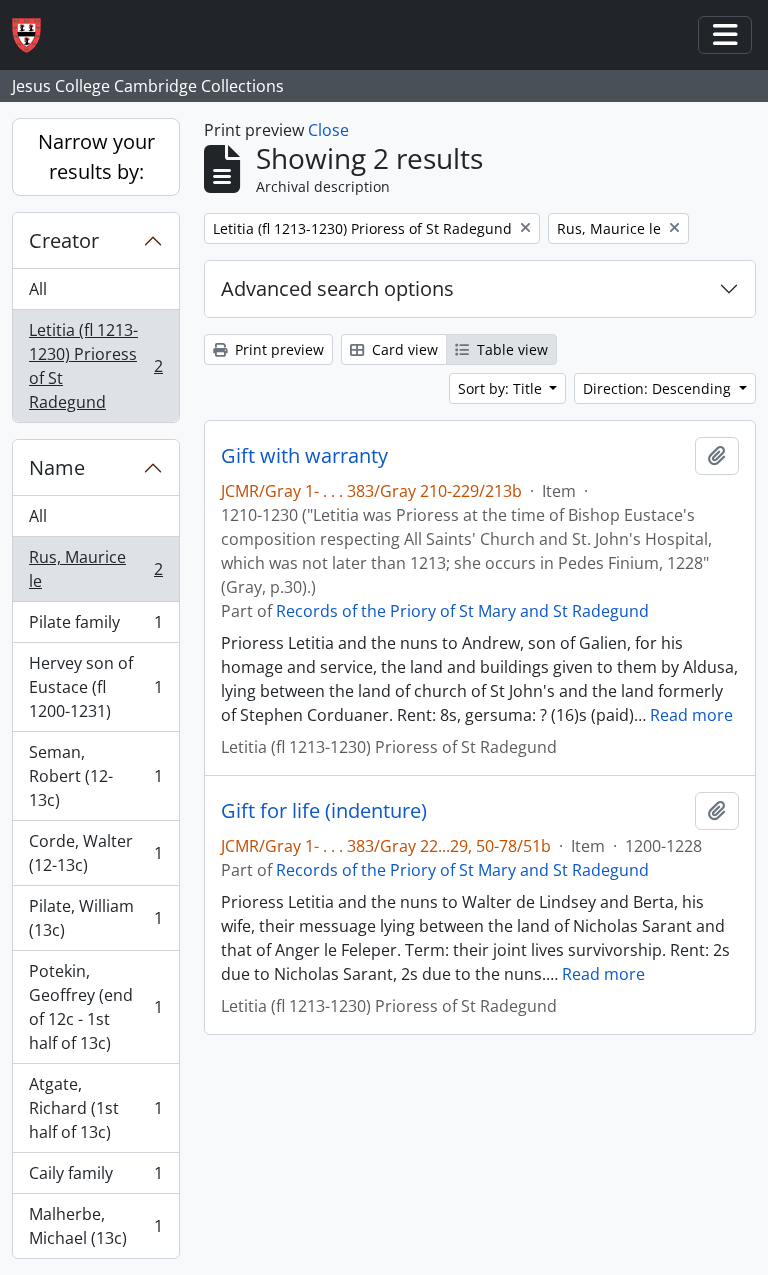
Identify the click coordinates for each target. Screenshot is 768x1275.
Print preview (277, 349)
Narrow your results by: (96, 156)
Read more (691, 715)
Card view (403, 349)
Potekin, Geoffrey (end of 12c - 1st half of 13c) (95, 1007)
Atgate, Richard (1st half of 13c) (95, 1108)
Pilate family (95, 627)
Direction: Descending (659, 388)
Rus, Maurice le (95, 569)
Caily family (95, 1178)
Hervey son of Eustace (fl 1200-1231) (95, 687)
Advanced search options (337, 288)
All (38, 289)
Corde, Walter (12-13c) (95, 853)
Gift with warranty (304, 456)
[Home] (34, 35)
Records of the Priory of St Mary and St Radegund (462, 611)
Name (57, 467)
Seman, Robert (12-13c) (95, 776)
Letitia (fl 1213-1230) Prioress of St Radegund (95, 366)
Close (328, 130)
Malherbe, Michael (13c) (95, 1226)
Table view (510, 349)
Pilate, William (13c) (95, 918)
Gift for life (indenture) (324, 811)
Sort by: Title (502, 388)
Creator (64, 240)
